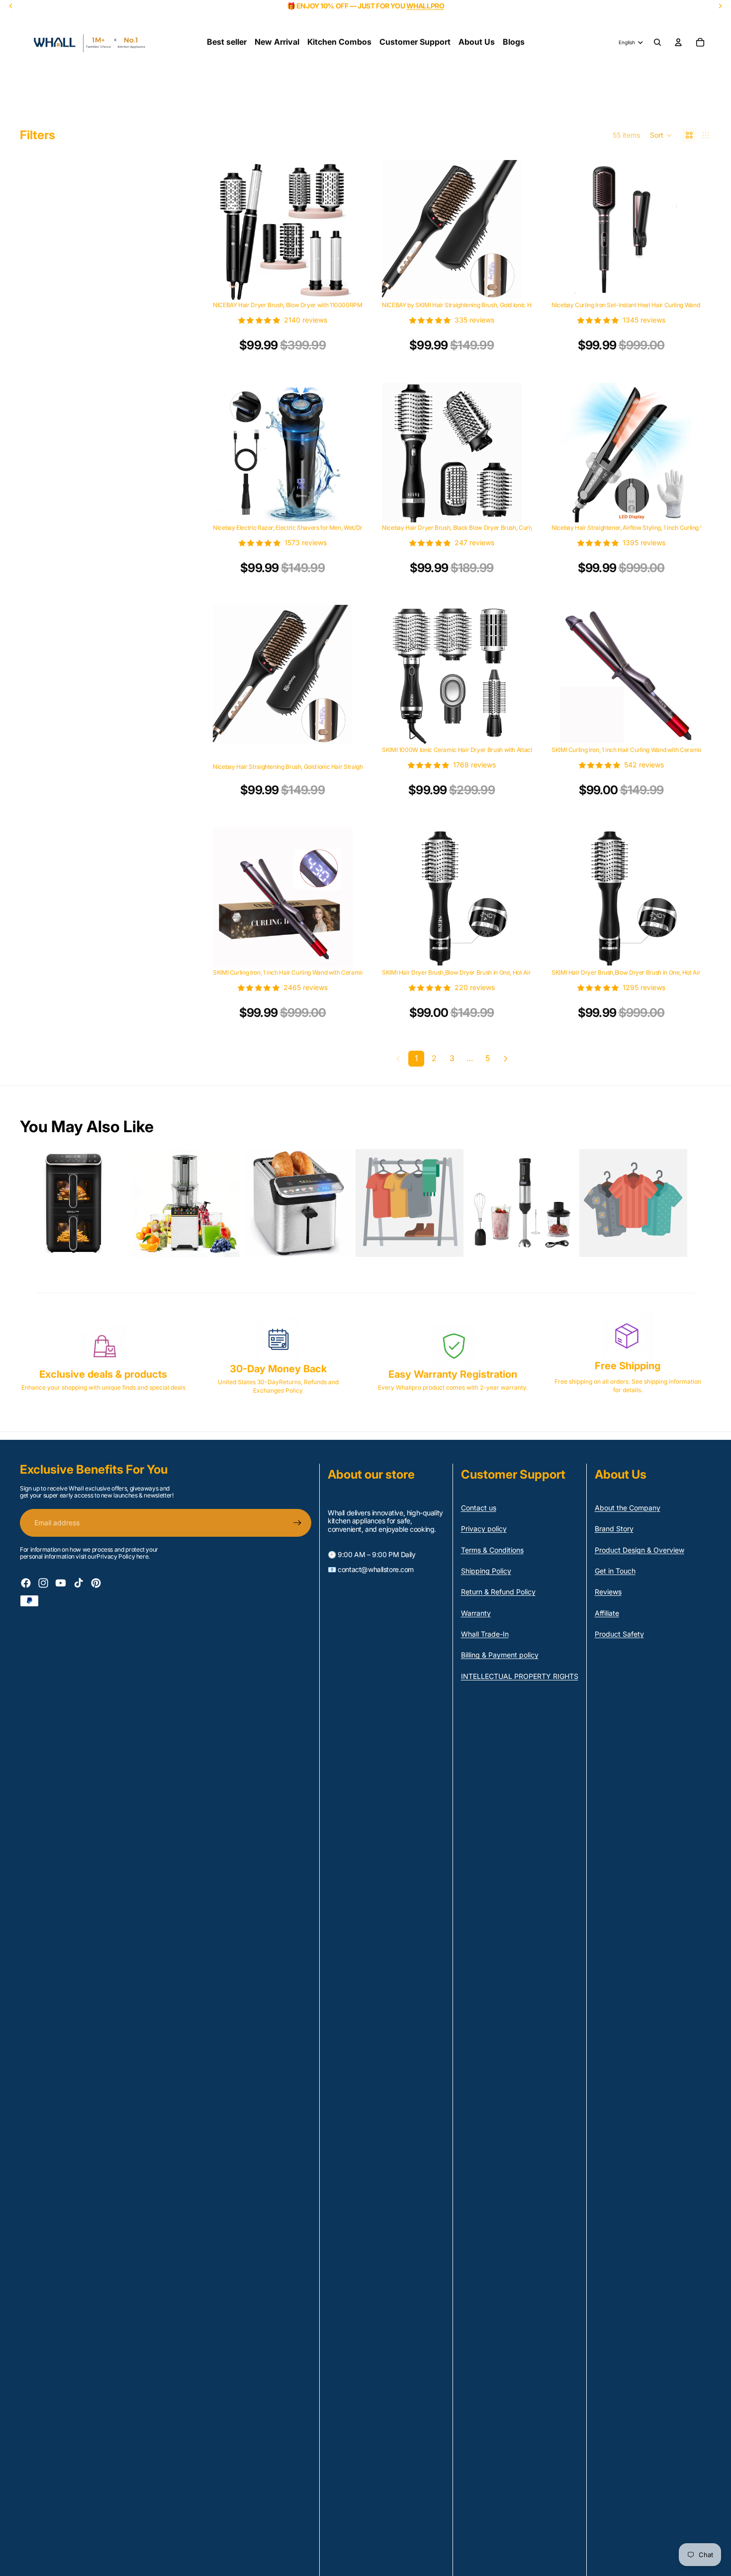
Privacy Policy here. (123, 1556)
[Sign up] (297, 1523)
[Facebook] (26, 1583)
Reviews (608, 1592)
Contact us (479, 1508)
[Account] (678, 42)
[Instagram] (43, 1583)
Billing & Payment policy (500, 1655)
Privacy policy (484, 1529)
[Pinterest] (96, 1583)
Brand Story (614, 1529)
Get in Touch (615, 1571)
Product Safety (619, 1634)
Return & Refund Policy (498, 1592)
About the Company (628, 1508)
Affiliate (607, 1613)
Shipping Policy (486, 1571)
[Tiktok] (79, 1583)
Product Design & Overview (640, 1550)
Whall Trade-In (485, 1634)
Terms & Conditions (492, 1550)
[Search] (657, 42)
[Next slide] (337, 230)
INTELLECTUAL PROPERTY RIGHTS (520, 1676)
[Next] (506, 1059)
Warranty (476, 1613)
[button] (661, 135)
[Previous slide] (228, 230)
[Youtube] (61, 1583)
